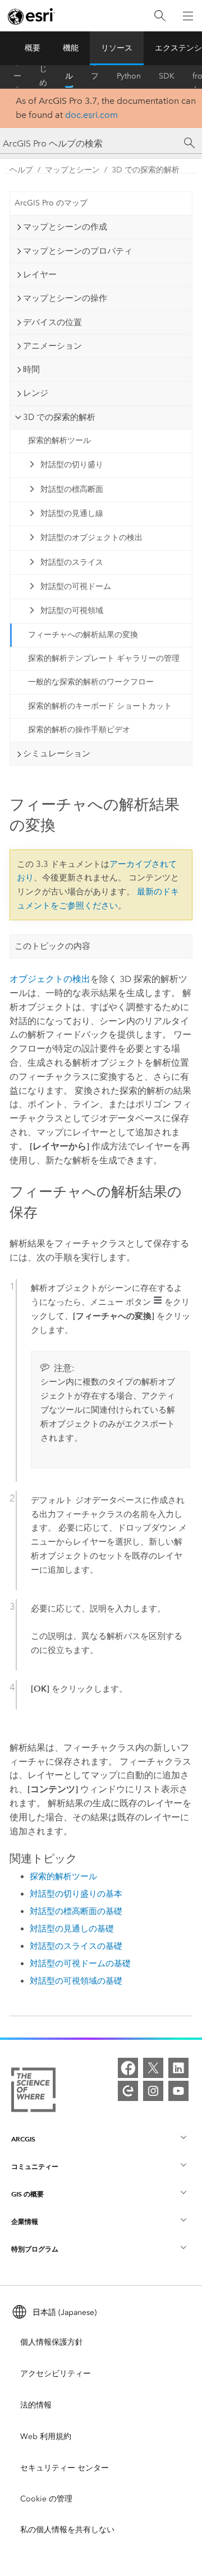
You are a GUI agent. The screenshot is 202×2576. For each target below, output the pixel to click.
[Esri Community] (128, 2091)
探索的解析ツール (59, 440)
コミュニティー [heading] (35, 2166)
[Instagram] (153, 2091)
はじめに (43, 76)
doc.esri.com (91, 115)
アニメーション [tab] (52, 346)
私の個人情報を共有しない (67, 2530)
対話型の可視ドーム (76, 586)
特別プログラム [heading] (35, 2249)
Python (129, 76)
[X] (153, 2068)
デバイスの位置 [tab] (52, 322)
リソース (117, 48)
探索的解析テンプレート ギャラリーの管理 (104, 658)
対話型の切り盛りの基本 (76, 1894)
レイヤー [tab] (40, 275)
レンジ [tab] (36, 393)
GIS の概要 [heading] (27, 2194)
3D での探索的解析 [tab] (59, 417)
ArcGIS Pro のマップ (51, 203)
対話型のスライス (72, 562)
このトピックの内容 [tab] (52, 946)
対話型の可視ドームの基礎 (80, 1963)
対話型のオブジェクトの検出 (91, 538)
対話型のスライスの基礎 (76, 1946)
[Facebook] (128, 2068)
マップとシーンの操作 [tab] (65, 298)
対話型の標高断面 (72, 489)
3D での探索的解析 (146, 170)
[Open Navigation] (188, 16)
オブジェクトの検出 (50, 979)
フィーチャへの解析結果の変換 (83, 635)
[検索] (160, 16)
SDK (167, 76)
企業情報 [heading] (25, 2221)
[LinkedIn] (178, 2068)
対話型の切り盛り (72, 465)
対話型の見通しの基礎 (72, 1929)
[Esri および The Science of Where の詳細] (33, 2092)
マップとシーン (72, 170)
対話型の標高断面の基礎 (76, 1911)
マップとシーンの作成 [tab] (65, 227)
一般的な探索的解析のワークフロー (91, 682)
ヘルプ (69, 76)
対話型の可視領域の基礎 (76, 1981)
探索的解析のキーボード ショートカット (100, 706)
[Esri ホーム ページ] (31, 16)
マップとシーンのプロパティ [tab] (78, 251)
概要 (33, 48)
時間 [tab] (31, 369)
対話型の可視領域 (72, 611)
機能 (71, 48)
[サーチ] (190, 143)
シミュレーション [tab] (57, 753)
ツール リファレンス (95, 76)
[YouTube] (178, 2091)
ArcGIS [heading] (23, 2139)
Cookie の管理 (46, 2499)
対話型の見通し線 (72, 513)
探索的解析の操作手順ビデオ (79, 730)
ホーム (17, 76)
